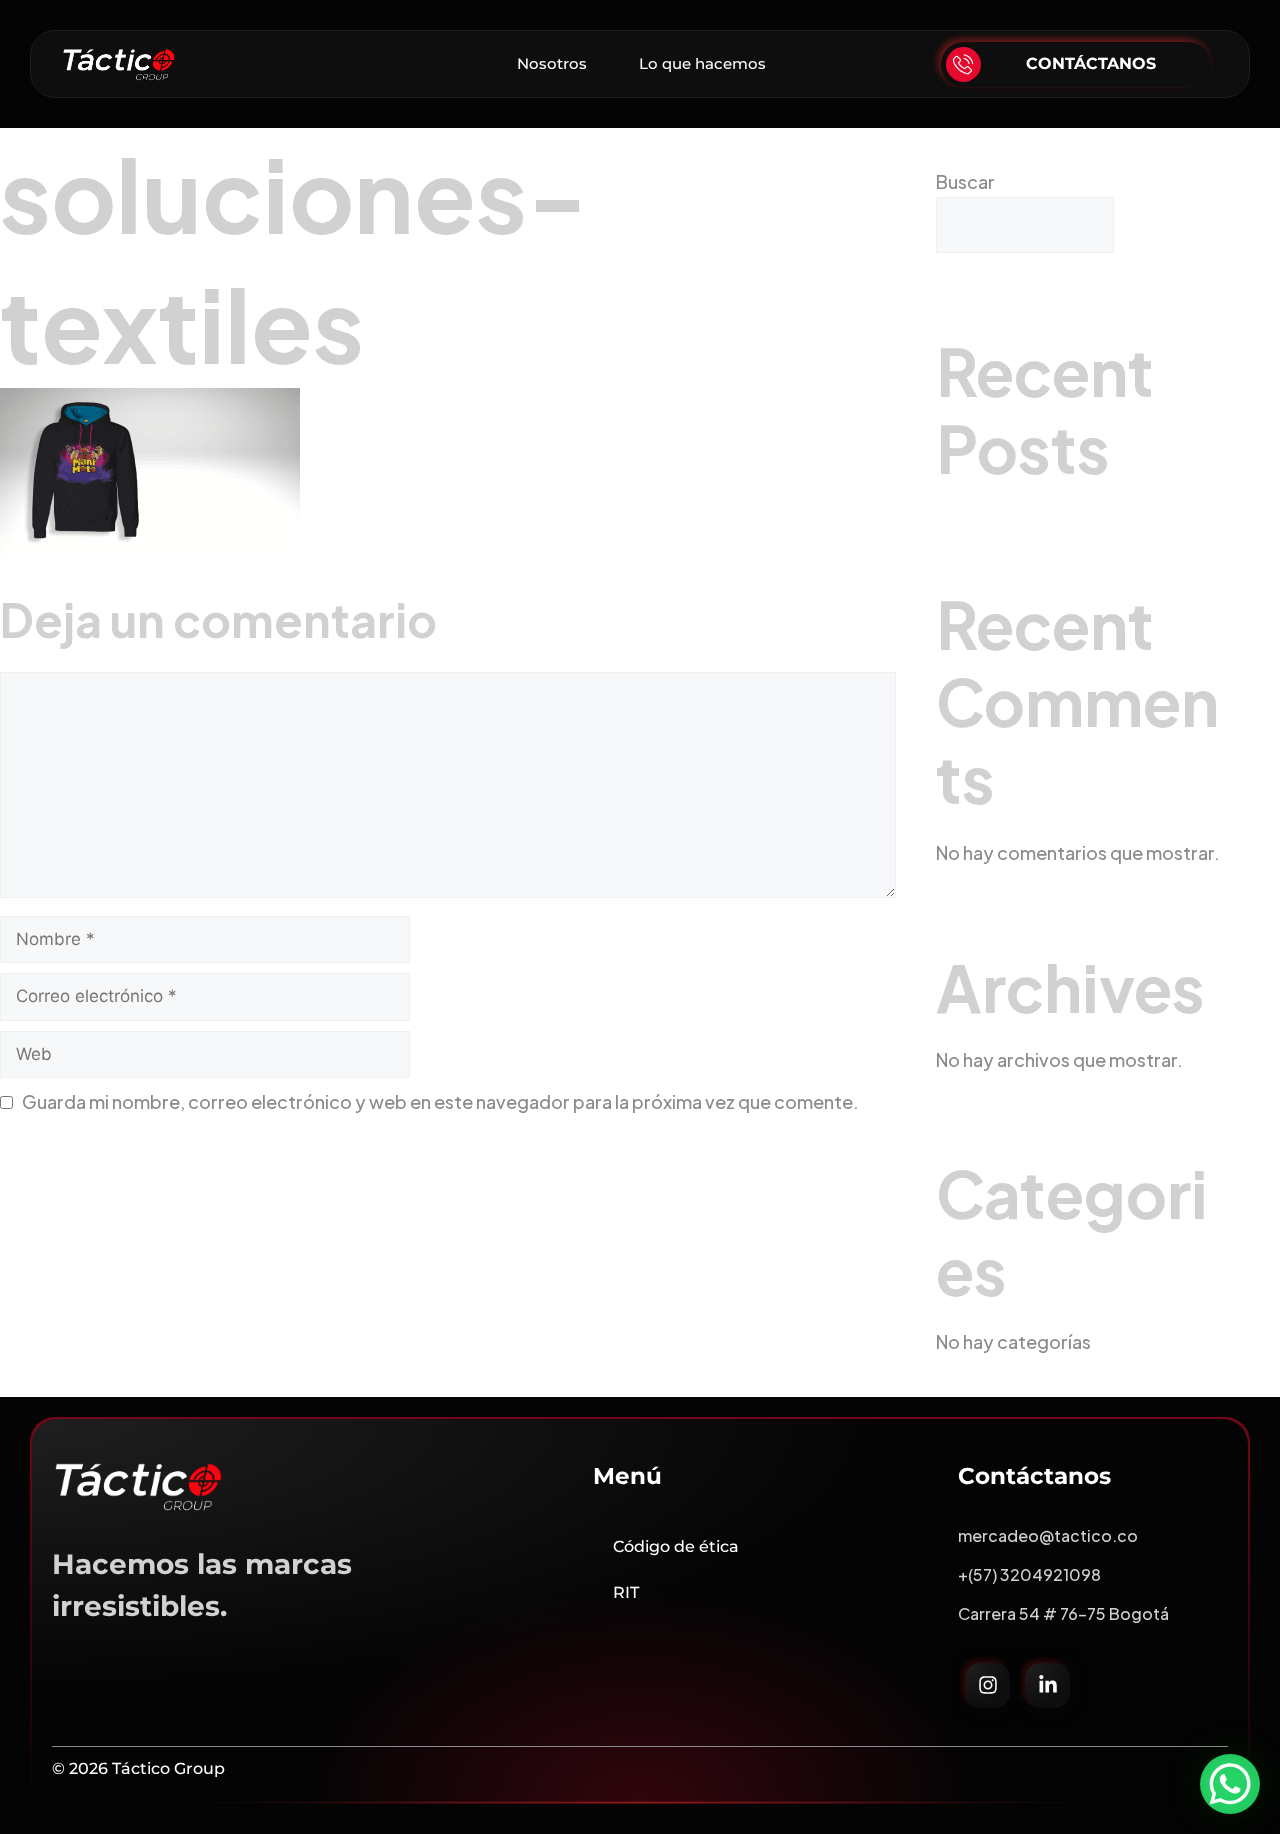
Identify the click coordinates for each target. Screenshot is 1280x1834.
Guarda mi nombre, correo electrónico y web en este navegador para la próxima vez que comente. (440, 1101)
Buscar (965, 181)
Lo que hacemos (702, 63)
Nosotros (552, 63)
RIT (626, 1592)
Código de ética (676, 1546)
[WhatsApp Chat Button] (1230, 1784)
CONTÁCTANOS (1091, 63)
